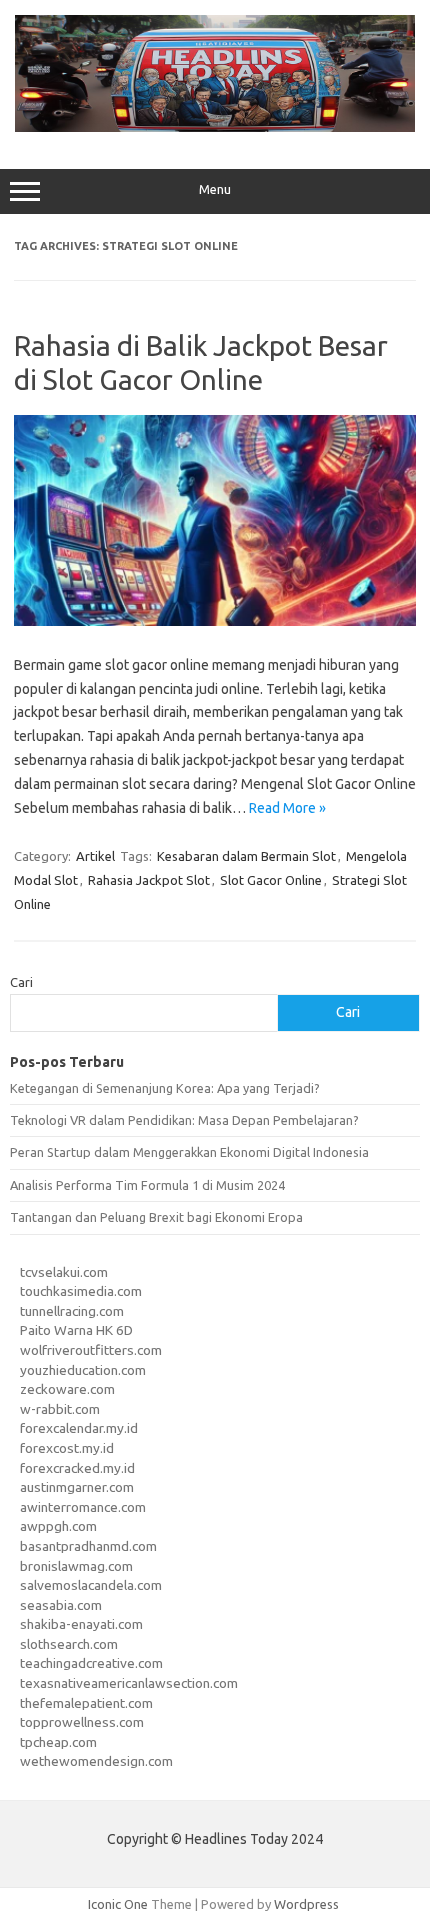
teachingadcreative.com (91, 1663)
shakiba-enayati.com (81, 1624)
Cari (21, 982)
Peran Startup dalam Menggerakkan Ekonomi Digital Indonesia (189, 1152)
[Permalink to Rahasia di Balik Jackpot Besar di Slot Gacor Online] (215, 621)
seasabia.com (61, 1605)
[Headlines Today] (215, 127)
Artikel (95, 856)
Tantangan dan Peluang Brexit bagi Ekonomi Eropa (156, 1217)
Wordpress (306, 1904)
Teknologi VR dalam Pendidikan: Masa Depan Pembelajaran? (184, 1120)
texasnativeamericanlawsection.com (129, 1683)
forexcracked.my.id (77, 1468)
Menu (215, 189)
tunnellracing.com (72, 1311)
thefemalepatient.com (86, 1703)
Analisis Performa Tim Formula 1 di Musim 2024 (147, 1185)
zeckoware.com (67, 1389)
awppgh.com (58, 1526)
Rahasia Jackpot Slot (149, 880)
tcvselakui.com (64, 1272)
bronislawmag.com (76, 1566)
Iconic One (118, 1904)
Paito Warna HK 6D (76, 1330)
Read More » (287, 808)
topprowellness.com (82, 1722)
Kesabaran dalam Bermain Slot (246, 856)
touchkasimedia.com (81, 1291)
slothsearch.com (69, 1644)
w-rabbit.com (60, 1409)
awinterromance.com (83, 1507)
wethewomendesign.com (96, 1761)
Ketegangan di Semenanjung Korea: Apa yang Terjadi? (165, 1088)
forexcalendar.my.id (79, 1428)
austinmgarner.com (77, 1487)
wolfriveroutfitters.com (91, 1350)
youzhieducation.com (83, 1370)
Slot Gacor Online (271, 880)
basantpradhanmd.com (88, 1546)
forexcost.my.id (67, 1448)
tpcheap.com (58, 1742)
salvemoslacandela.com (91, 1585)
